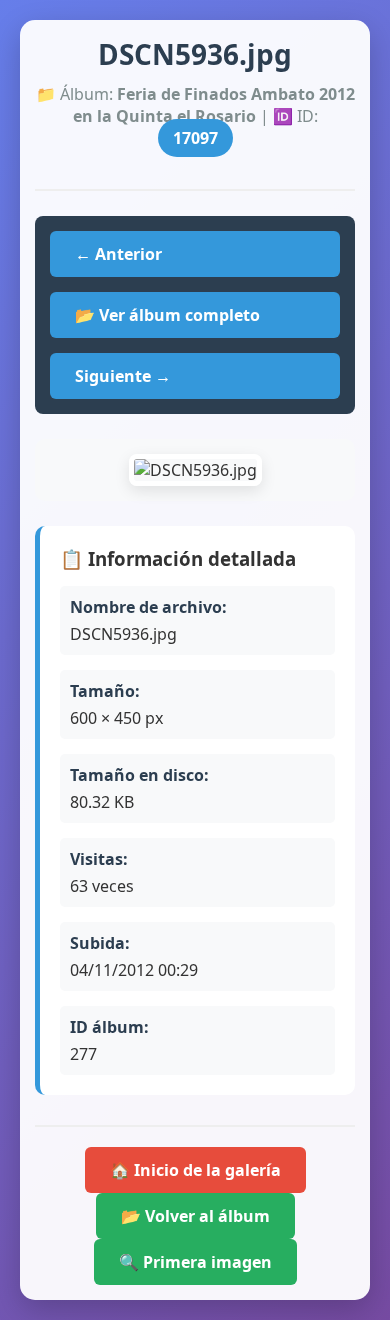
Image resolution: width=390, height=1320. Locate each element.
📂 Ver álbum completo (167, 315)
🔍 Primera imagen (195, 1262)
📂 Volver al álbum (195, 1216)
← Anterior (118, 254)
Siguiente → (123, 376)
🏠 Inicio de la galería (195, 1170)
